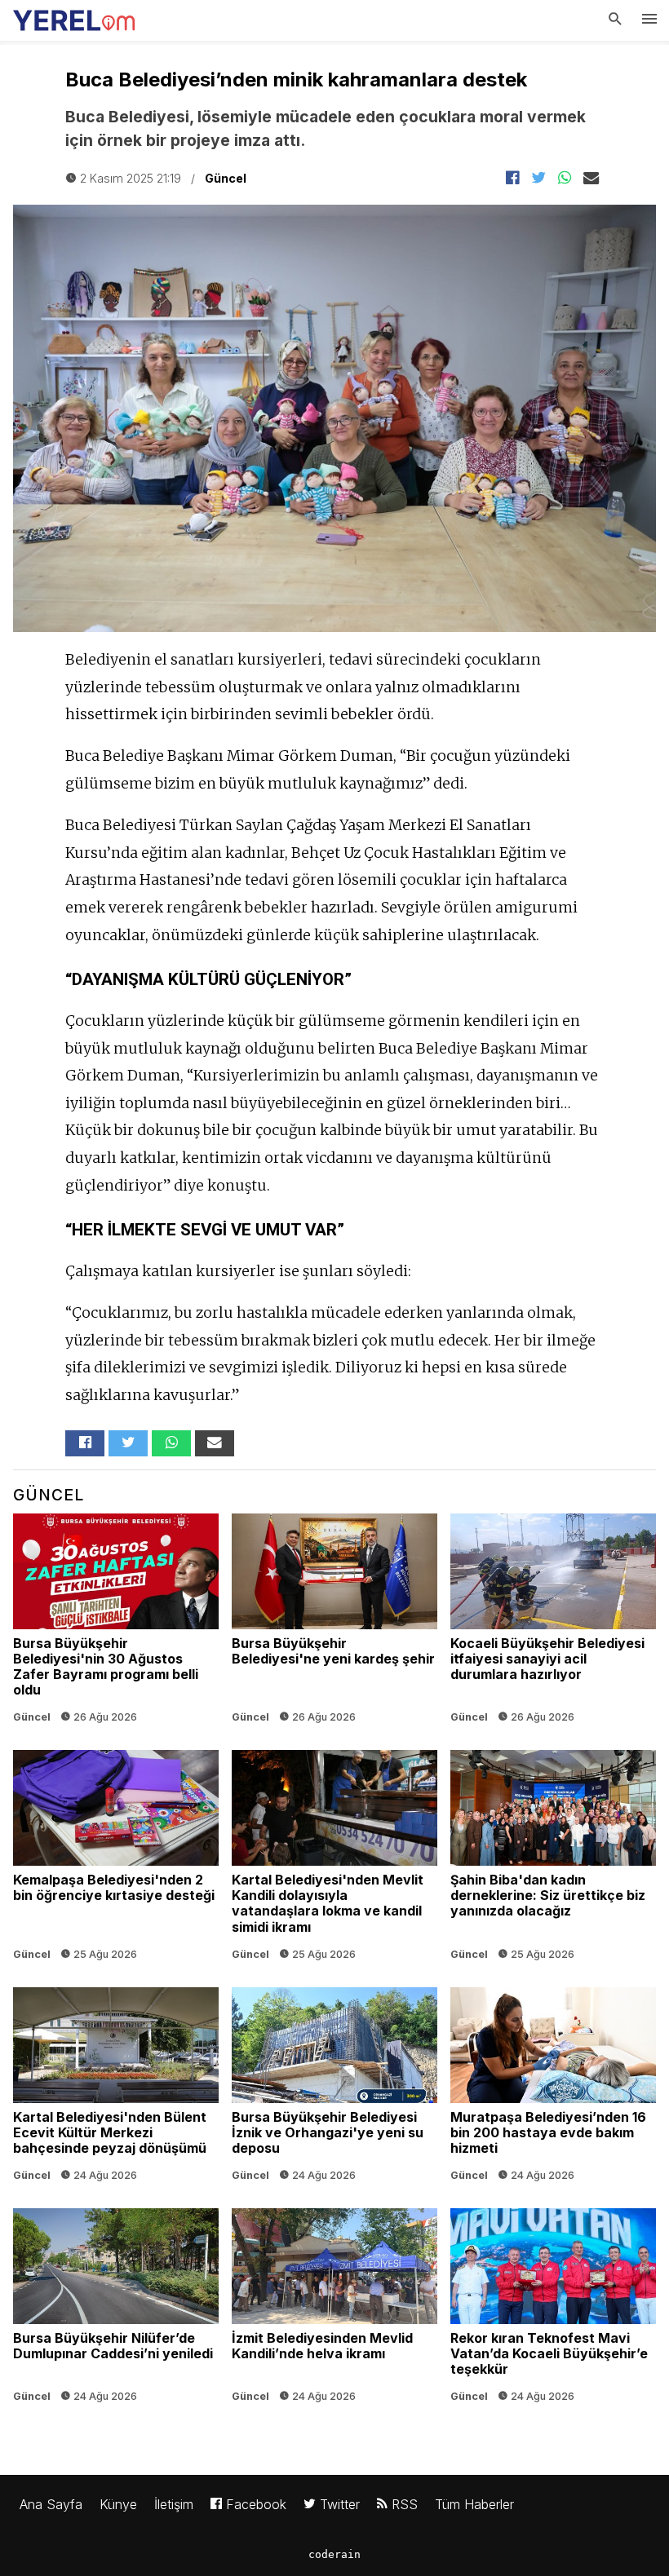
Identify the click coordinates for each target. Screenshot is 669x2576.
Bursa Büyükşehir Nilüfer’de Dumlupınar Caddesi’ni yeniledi (116, 2309)
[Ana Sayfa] (74, 16)
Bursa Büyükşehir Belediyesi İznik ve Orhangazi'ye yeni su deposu (334, 2088)
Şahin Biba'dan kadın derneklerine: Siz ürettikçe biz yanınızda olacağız (553, 1859)
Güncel (226, 178)
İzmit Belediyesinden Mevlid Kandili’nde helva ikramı (334, 2309)
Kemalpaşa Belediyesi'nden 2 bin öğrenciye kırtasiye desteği (116, 1859)
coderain (334, 2554)
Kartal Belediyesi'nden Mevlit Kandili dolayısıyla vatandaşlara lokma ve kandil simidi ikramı (334, 1859)
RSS (403, 2504)
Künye (118, 2504)
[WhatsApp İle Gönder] (565, 179)
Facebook (254, 2504)
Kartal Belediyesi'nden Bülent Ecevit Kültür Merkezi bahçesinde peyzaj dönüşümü (116, 2088)
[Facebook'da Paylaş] (512, 179)
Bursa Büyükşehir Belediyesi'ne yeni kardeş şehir (334, 1622)
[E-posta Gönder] (591, 179)
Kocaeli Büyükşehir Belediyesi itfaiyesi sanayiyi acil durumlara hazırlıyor (553, 1622)
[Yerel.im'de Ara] (615, 20)
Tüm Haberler (474, 2504)
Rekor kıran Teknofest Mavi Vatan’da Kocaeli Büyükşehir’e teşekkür (553, 2309)
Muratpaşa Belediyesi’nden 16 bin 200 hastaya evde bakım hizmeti (553, 2088)
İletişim (174, 2504)
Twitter (338, 2504)
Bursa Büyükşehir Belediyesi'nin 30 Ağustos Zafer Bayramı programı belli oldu (116, 1622)
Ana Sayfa (51, 2504)
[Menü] (649, 20)
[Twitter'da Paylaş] (538, 179)
